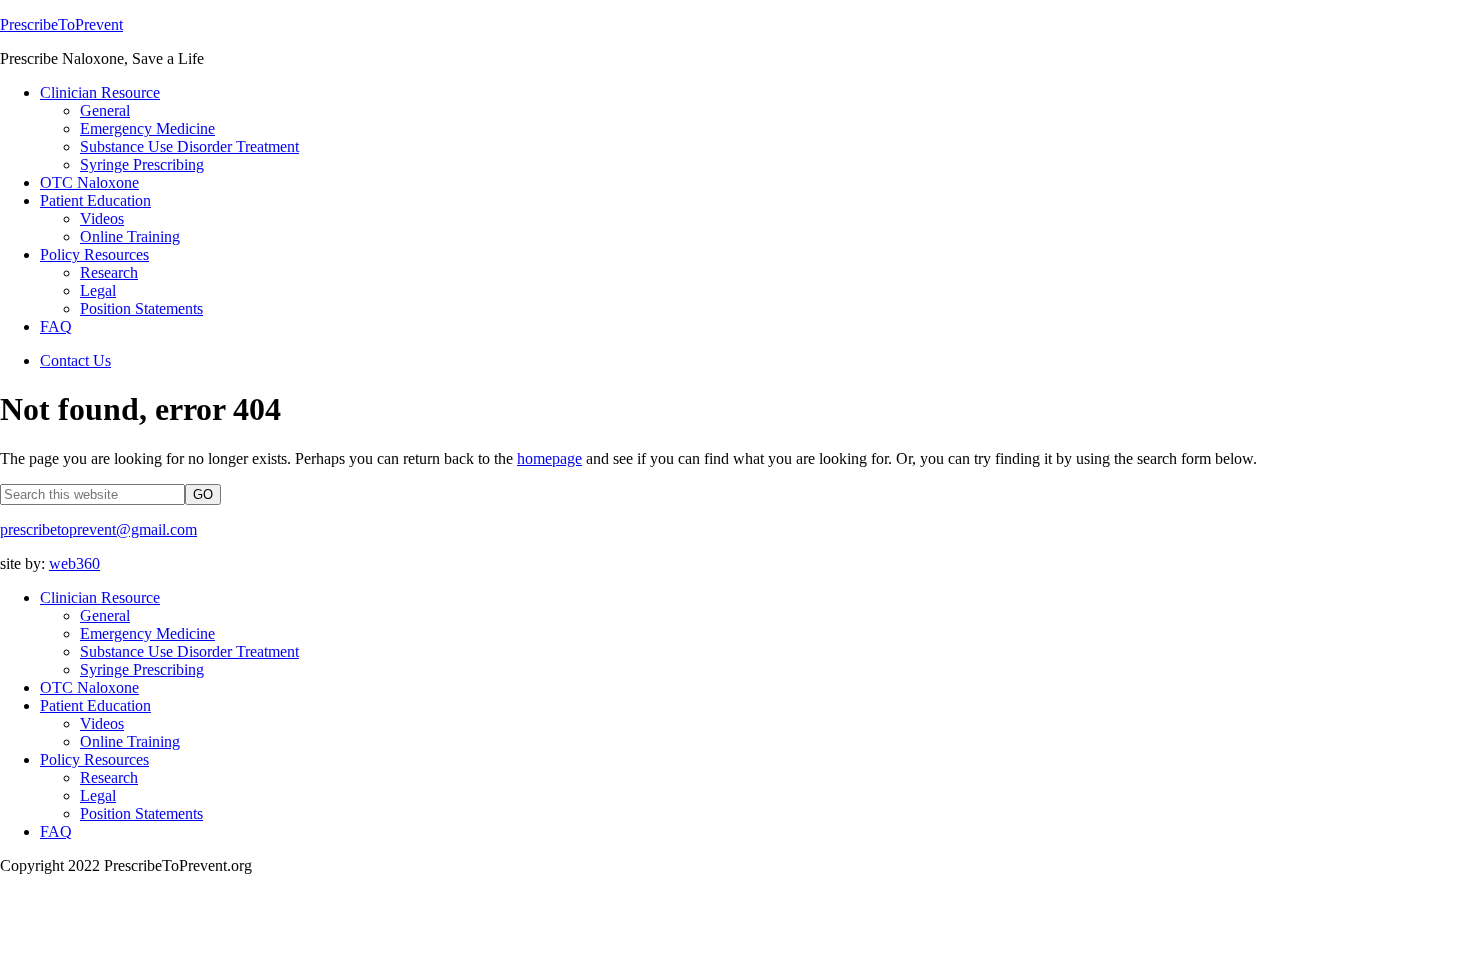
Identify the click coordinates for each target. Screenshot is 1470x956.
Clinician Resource (100, 597)
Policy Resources (94, 759)
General (105, 615)
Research (109, 777)
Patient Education (95, 705)
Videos (102, 723)
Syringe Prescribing (142, 669)
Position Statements (141, 813)
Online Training (130, 741)
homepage (549, 458)
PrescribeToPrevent (61, 24)
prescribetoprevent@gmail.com (98, 529)
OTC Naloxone (89, 687)
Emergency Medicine (147, 633)
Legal (98, 795)
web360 (74, 563)
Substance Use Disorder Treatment (189, 651)
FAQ (56, 831)
